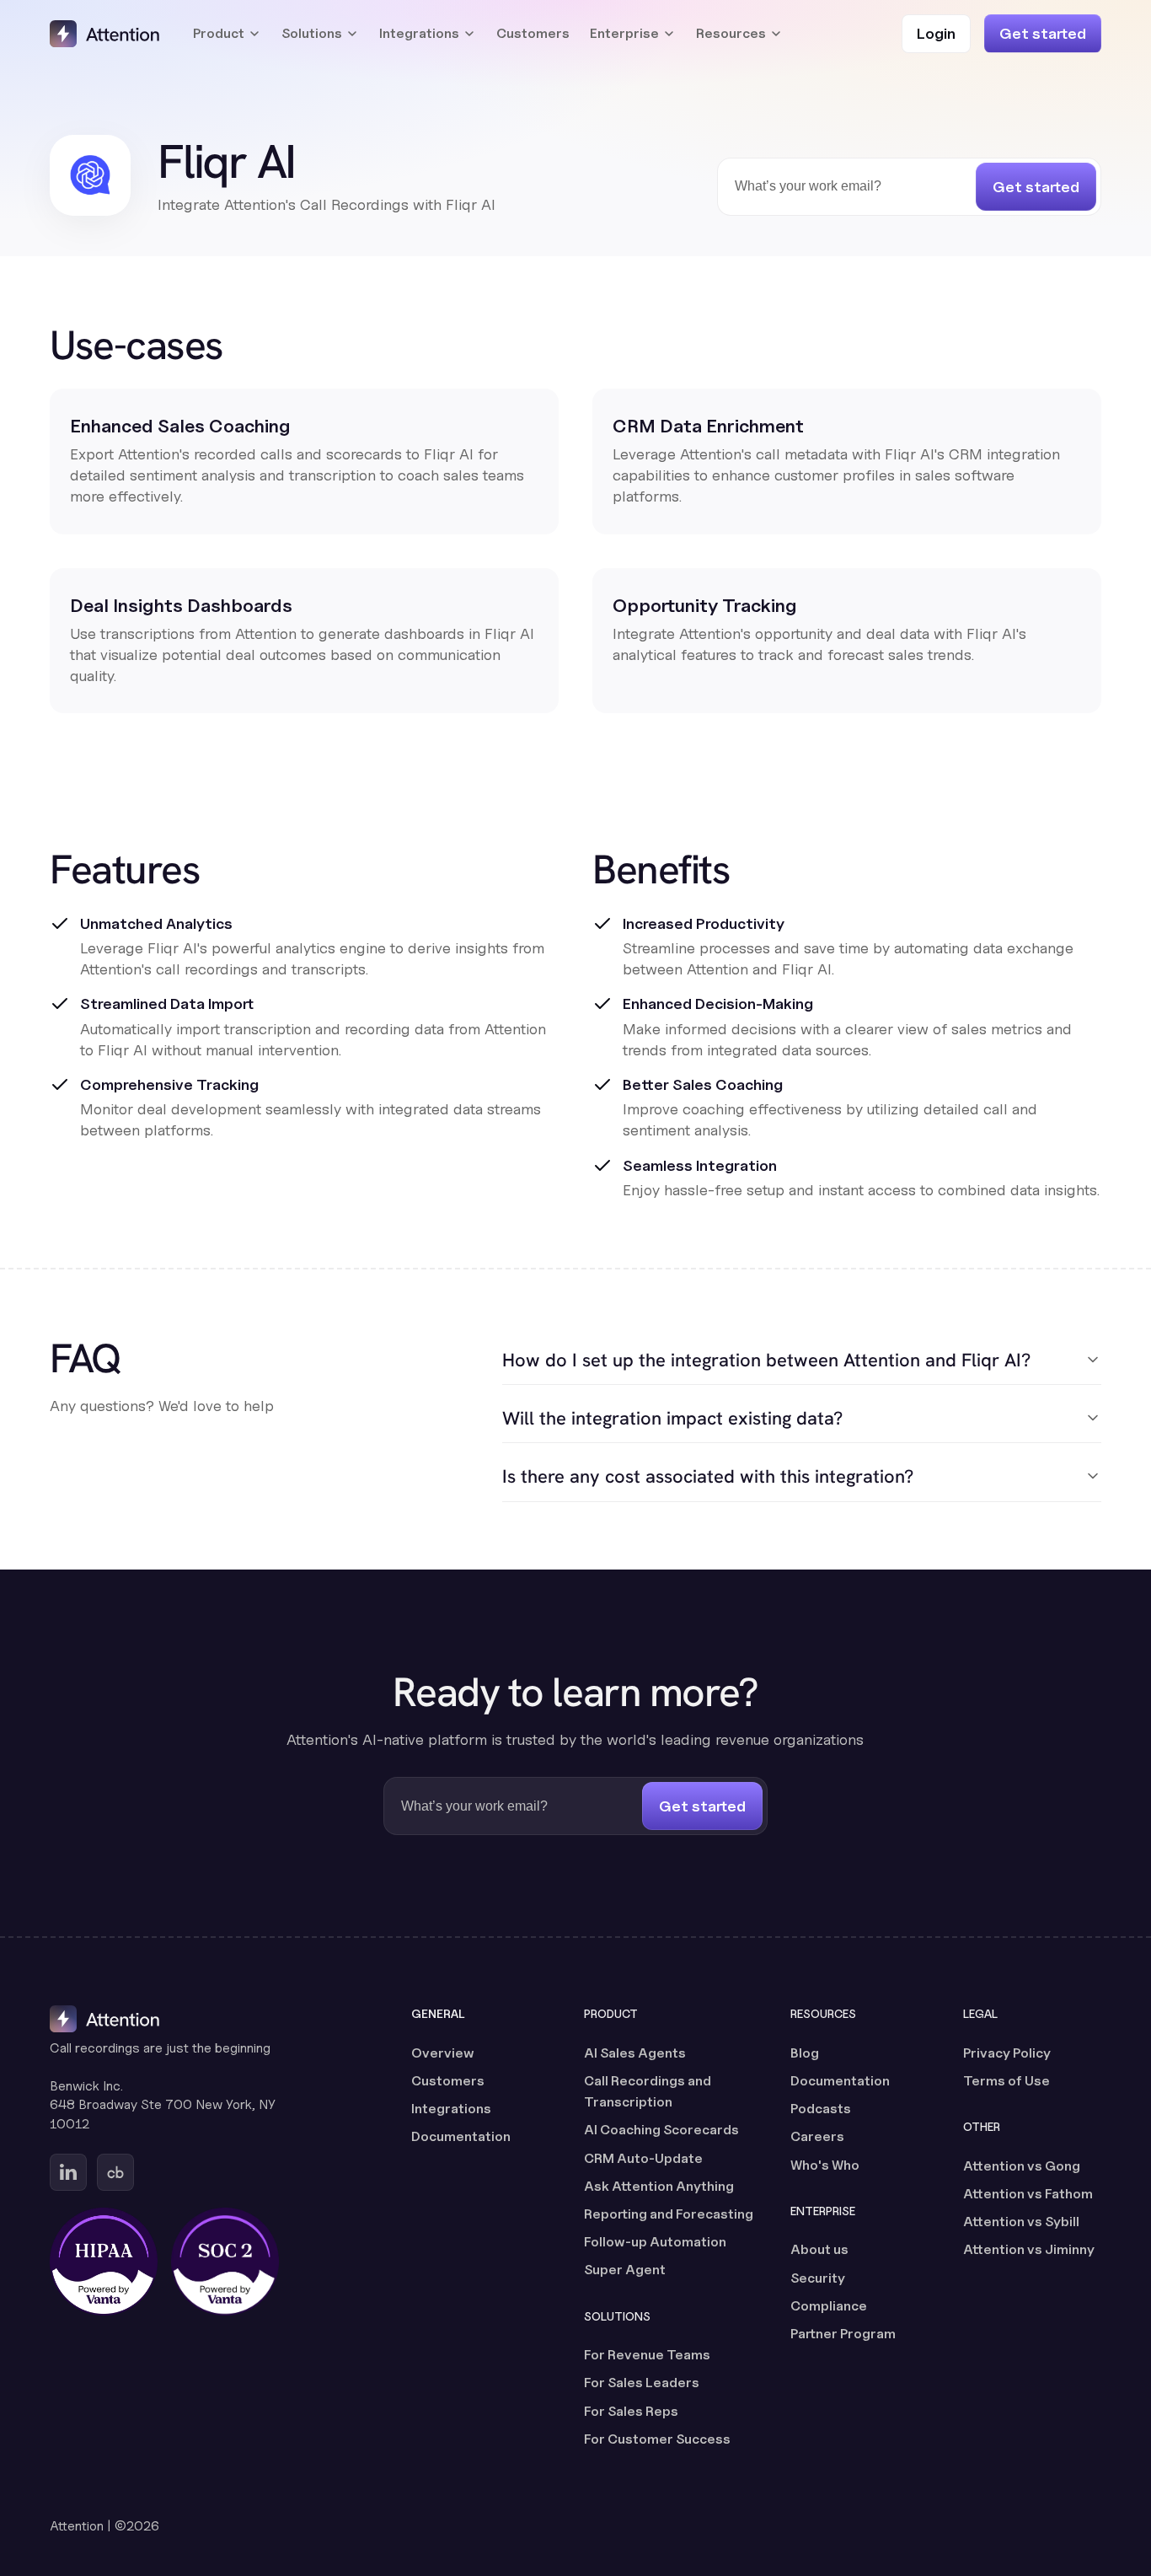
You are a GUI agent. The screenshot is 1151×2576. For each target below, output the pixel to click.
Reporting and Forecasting (669, 2214)
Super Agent (625, 2270)
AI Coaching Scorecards (661, 2130)
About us (819, 2249)
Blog (805, 2053)
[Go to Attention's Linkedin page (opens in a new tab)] (68, 2172)
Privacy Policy (1007, 2053)
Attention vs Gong (1022, 2166)
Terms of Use (1006, 2081)
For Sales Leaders (642, 2383)
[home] (104, 34)
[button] (227, 34)
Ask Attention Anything (659, 2186)
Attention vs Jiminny (1029, 2249)
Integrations (451, 2109)
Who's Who (825, 2165)
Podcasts (821, 2109)
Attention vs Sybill (1021, 2222)
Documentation (461, 2136)
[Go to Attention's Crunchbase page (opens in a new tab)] (115, 2172)
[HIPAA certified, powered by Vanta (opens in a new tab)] (104, 2262)
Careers (817, 2136)
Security (818, 2278)
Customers (533, 33)
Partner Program (843, 2334)
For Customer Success (657, 2439)
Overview (443, 2053)
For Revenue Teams (647, 2355)
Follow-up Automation (655, 2242)
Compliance (829, 2306)
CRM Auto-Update (643, 2158)
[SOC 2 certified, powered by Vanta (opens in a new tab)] (225, 2262)
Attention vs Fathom (1028, 2194)
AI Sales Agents (635, 2053)
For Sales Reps (631, 2411)
